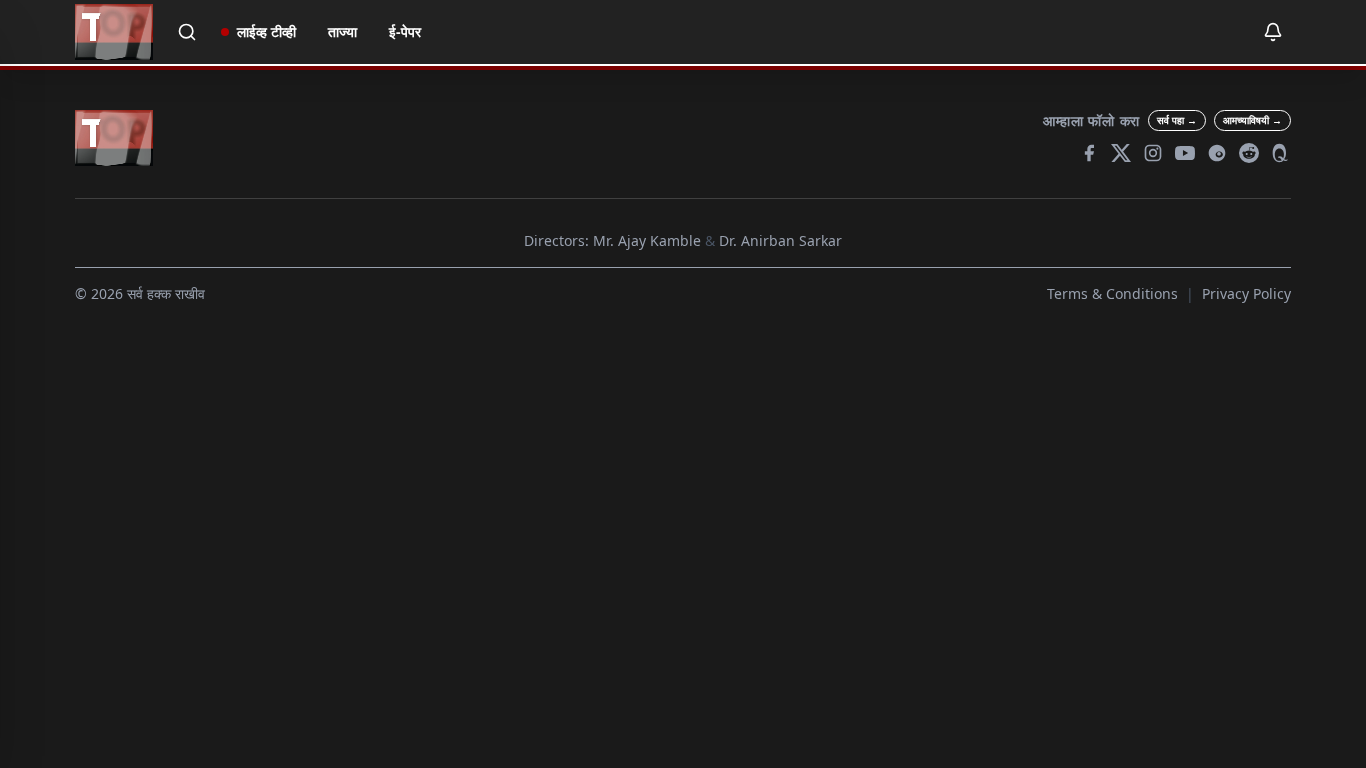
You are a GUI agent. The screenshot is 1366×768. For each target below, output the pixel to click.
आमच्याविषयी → (1252, 120)
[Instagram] (1153, 153)
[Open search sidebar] (187, 32)
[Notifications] (1273, 32)
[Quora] (1281, 153)
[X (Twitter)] (1121, 153)
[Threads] (1217, 153)
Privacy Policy (1246, 293)
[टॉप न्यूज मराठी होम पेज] (114, 32)
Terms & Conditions (1112, 293)
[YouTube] (1185, 153)
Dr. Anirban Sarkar (780, 240)
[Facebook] (1089, 153)
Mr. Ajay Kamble (647, 240)
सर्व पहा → (1177, 120)
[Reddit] (1249, 153)
